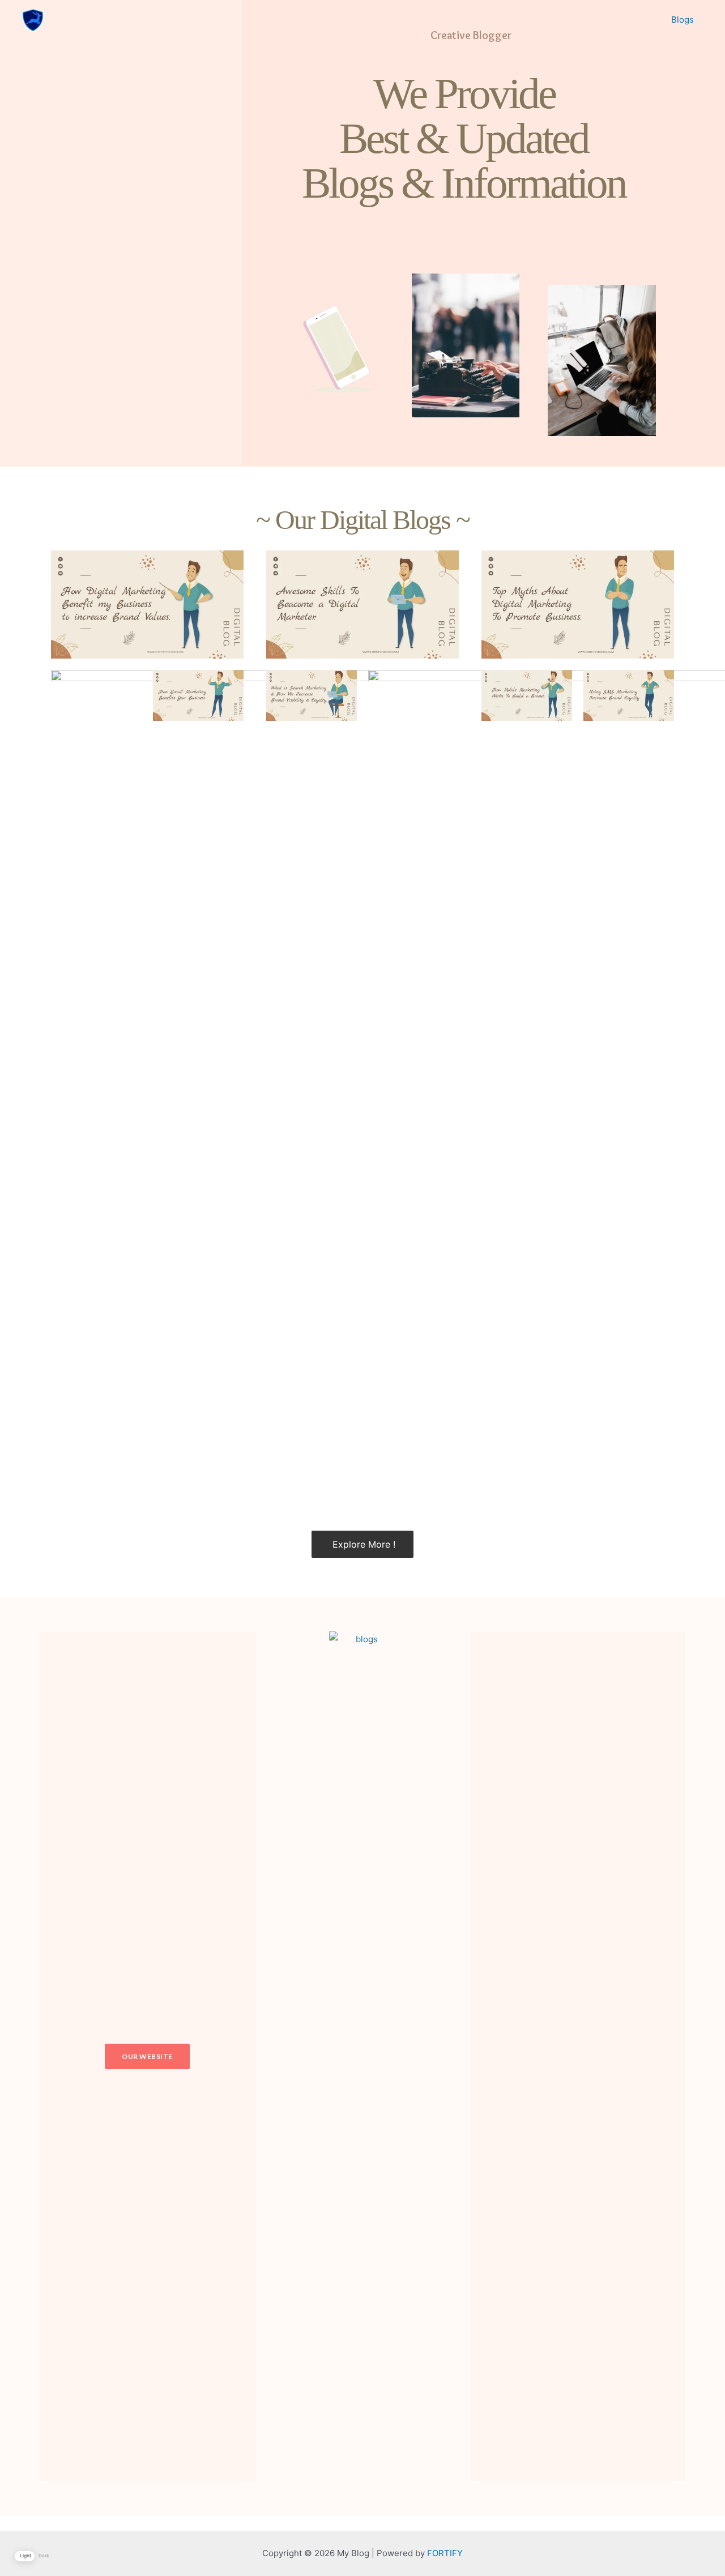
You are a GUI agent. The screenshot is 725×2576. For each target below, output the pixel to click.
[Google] (578, 2056)
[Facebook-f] (520, 2056)
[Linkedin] (607, 2056)
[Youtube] (636, 2056)
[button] (147, 2056)
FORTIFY (445, 2553)
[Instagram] (549, 2056)
